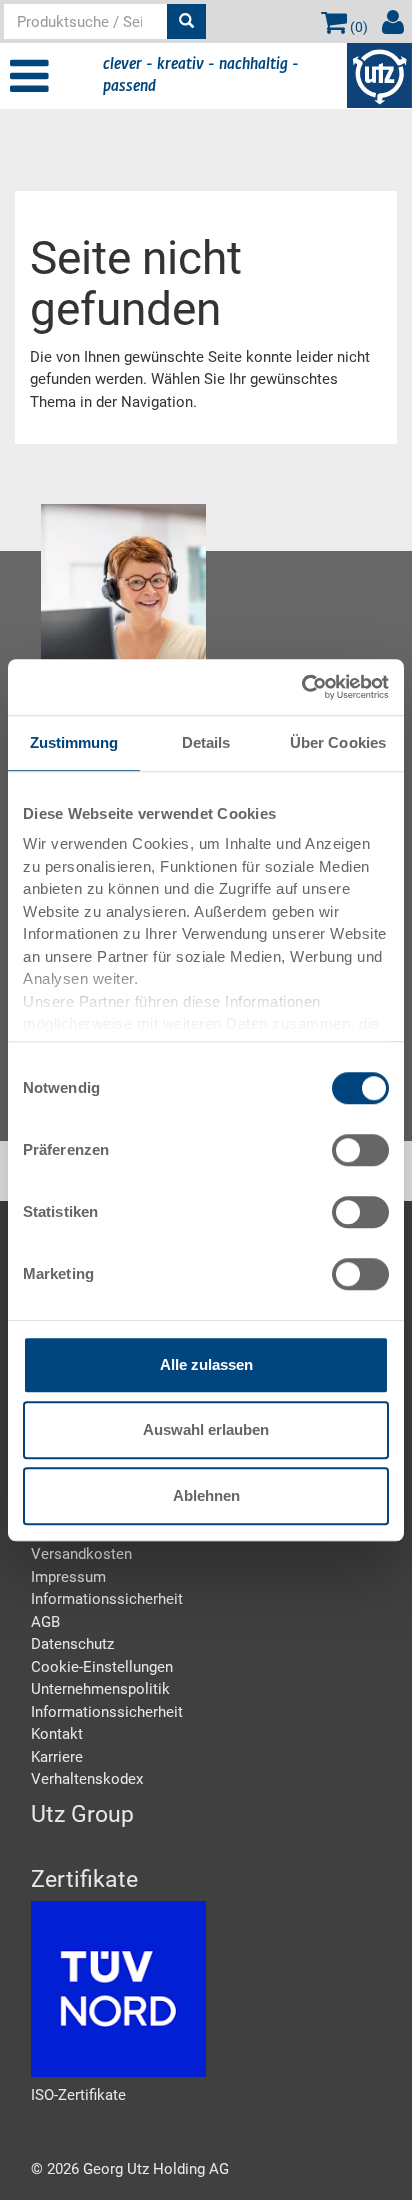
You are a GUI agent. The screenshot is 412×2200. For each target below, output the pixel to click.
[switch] (360, 1150)
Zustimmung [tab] (74, 742)
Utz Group (82, 1814)
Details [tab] (206, 742)
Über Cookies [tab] (338, 742)
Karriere (57, 1757)
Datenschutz (72, 1644)
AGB (45, 1622)
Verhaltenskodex (87, 1779)
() (357, 27)
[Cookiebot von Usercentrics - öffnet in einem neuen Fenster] (301, 687)
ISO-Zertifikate (78, 2095)
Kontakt (57, 1734)
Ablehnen (206, 1495)
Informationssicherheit (107, 1599)
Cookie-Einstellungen (102, 1667)
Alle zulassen (206, 1364)
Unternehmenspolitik (100, 1689)
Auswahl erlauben (206, 1429)
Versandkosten (81, 1554)
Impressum (68, 1577)
